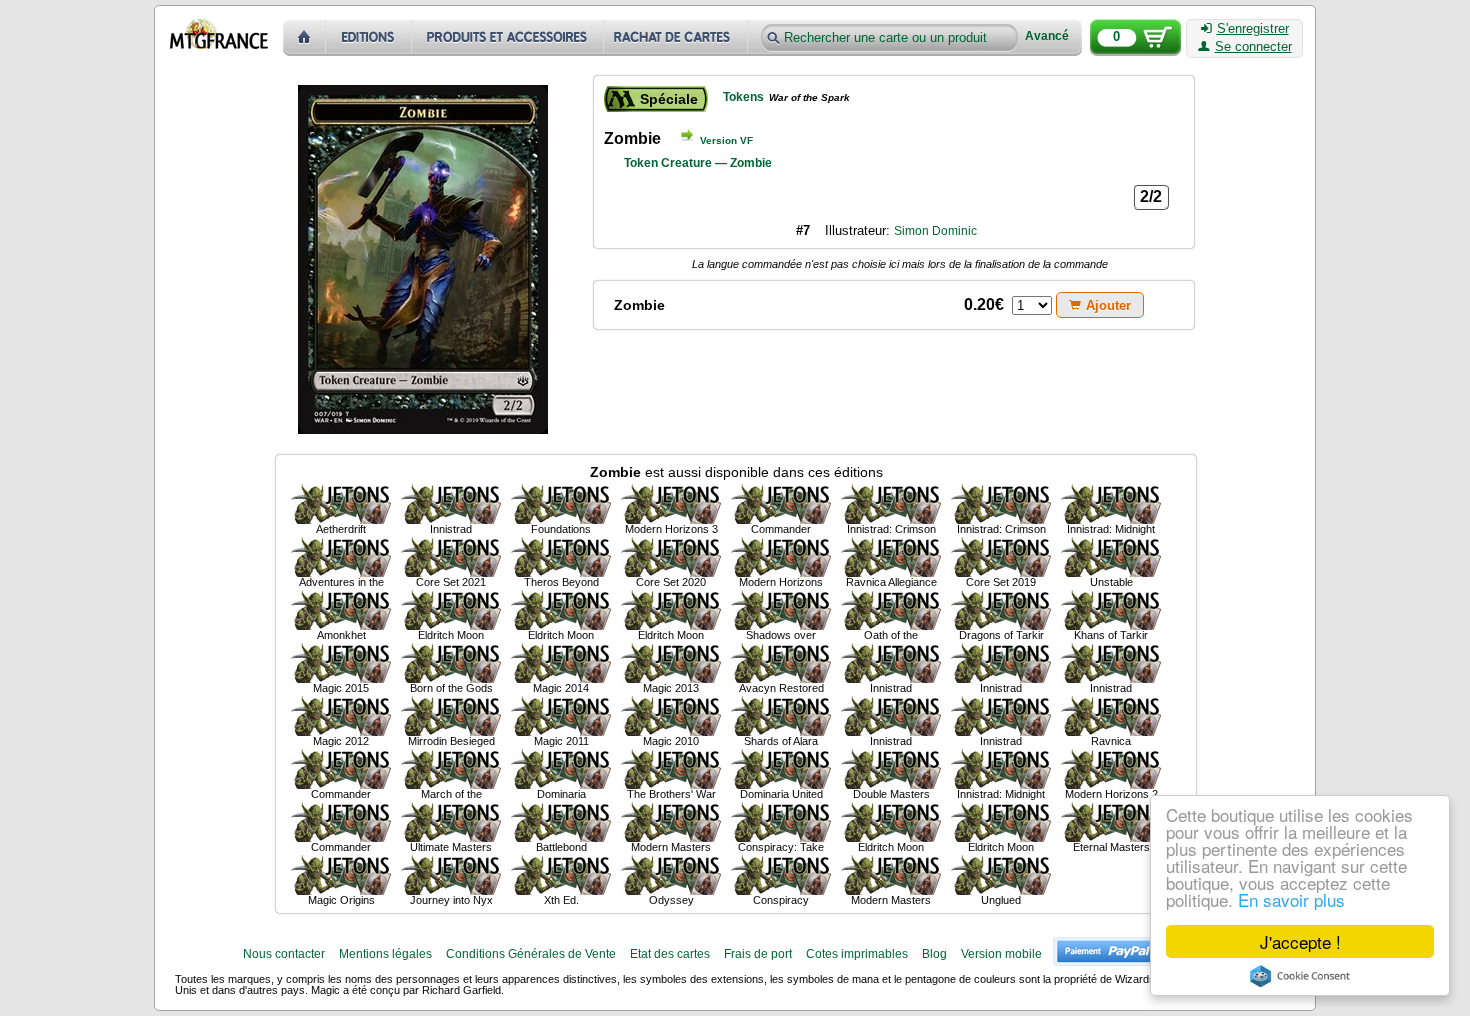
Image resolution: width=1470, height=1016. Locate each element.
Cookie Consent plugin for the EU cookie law (1300, 976)
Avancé (1047, 36)
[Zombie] (341, 504)
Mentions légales (385, 954)
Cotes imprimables (857, 954)
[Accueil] (304, 37)
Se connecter (1253, 47)
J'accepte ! (1300, 941)
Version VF (726, 140)
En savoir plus (1291, 899)
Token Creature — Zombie (698, 163)
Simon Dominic (935, 231)
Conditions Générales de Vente (531, 954)
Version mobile (1001, 954)
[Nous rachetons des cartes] (677, 37)
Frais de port (758, 954)
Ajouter (1108, 305)
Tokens (743, 97)
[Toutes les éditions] (369, 37)
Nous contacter (284, 954)
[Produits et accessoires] (508, 37)
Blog (934, 954)
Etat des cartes (670, 954)
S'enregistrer (1253, 29)
